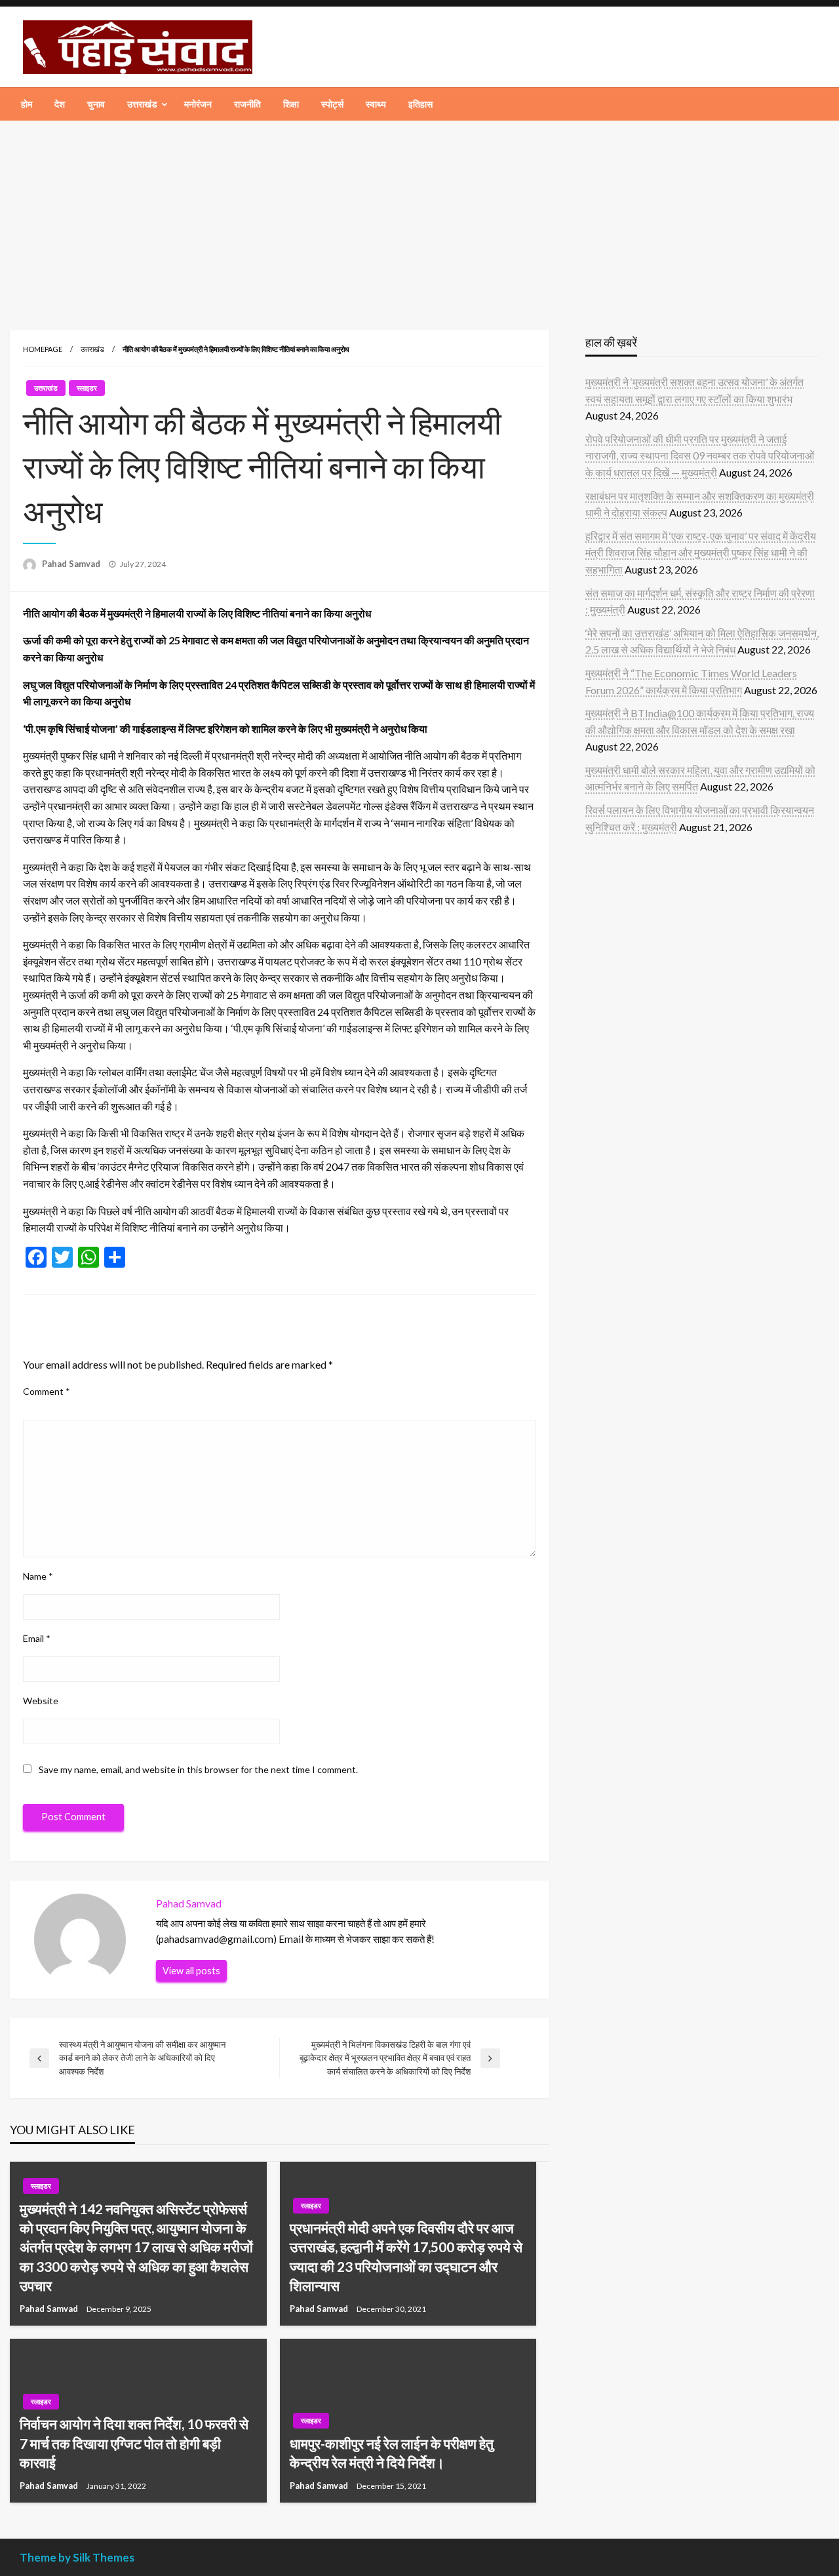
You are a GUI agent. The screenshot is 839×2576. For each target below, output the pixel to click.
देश (60, 104)
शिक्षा (291, 104)
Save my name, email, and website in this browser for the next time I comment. (198, 1769)
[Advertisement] (419, 219)
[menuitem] (27, 104)
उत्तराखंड (142, 104)
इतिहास (420, 104)
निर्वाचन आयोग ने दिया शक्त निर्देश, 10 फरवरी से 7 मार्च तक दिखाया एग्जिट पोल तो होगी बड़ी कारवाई (134, 2443)
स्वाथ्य (376, 104)
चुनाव (96, 104)
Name (38, 1576)
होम (27, 104)
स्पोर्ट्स (332, 104)
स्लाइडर (87, 388)
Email (37, 1638)
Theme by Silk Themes (77, 2557)
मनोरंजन (198, 104)
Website (41, 1701)
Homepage (43, 349)
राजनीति (247, 104)
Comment (47, 1391)
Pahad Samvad (72, 564)
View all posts (191, 1971)
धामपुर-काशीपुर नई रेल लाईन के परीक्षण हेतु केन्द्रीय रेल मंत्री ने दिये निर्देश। (392, 2453)
